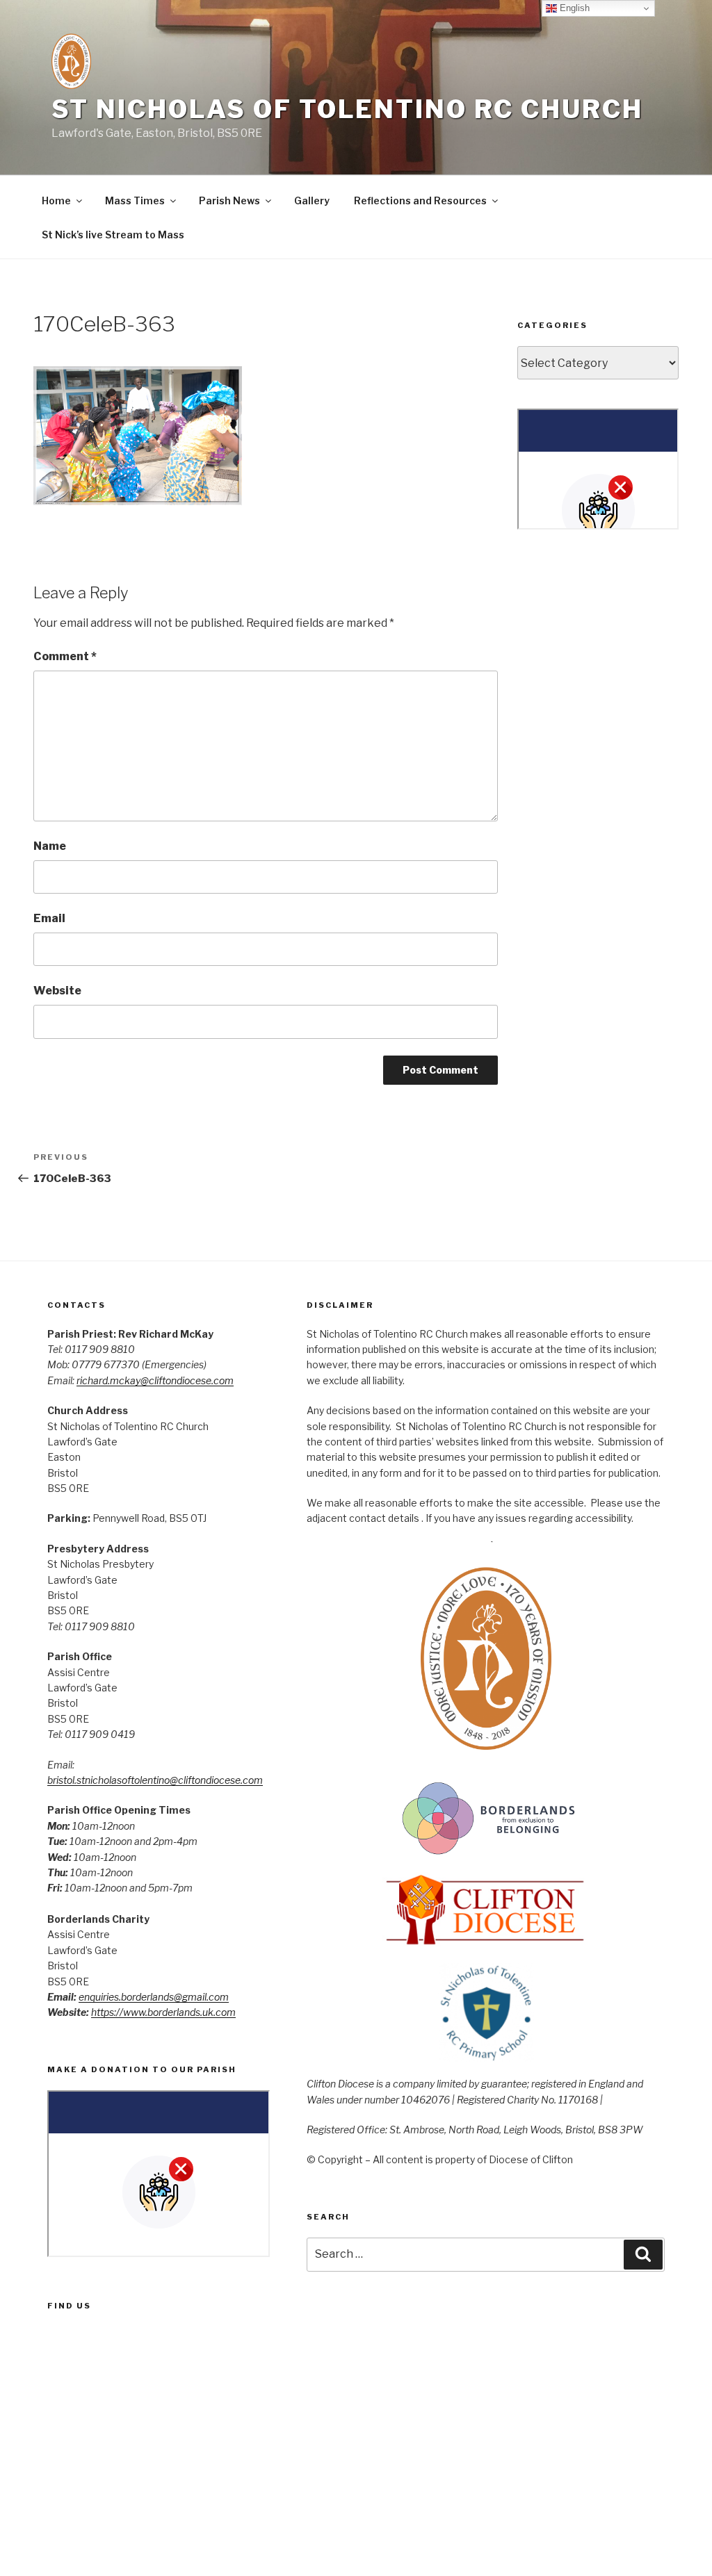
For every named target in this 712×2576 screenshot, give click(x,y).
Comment (65, 656)
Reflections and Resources (420, 200)
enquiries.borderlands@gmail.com (154, 1997)
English (573, 8)
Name (50, 846)
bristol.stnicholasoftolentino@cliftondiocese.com (155, 1780)
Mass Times (135, 200)
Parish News (229, 200)
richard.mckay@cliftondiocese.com (155, 1380)
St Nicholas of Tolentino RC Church (347, 109)
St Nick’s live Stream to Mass (113, 235)
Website (57, 991)
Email (49, 918)
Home (56, 200)
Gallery (312, 200)
